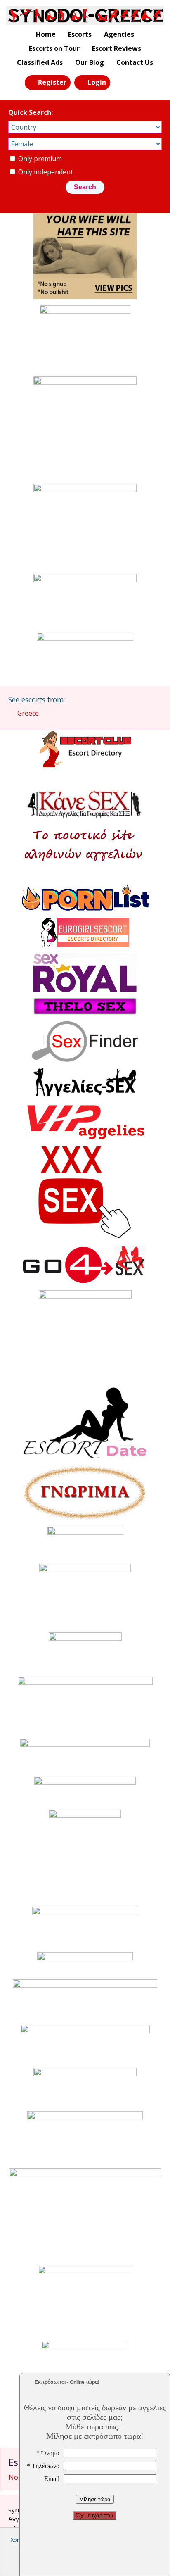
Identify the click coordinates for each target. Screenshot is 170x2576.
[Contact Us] (140, 82)
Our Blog (90, 62)
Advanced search (90, 200)
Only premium (39, 159)
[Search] (121, 82)
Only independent (45, 172)
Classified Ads (40, 62)
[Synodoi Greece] (85, 15)
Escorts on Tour (54, 48)
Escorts (80, 34)
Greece (28, 713)
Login (97, 82)
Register (52, 82)
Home (46, 34)
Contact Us (135, 62)
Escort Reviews (117, 48)
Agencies (119, 34)
